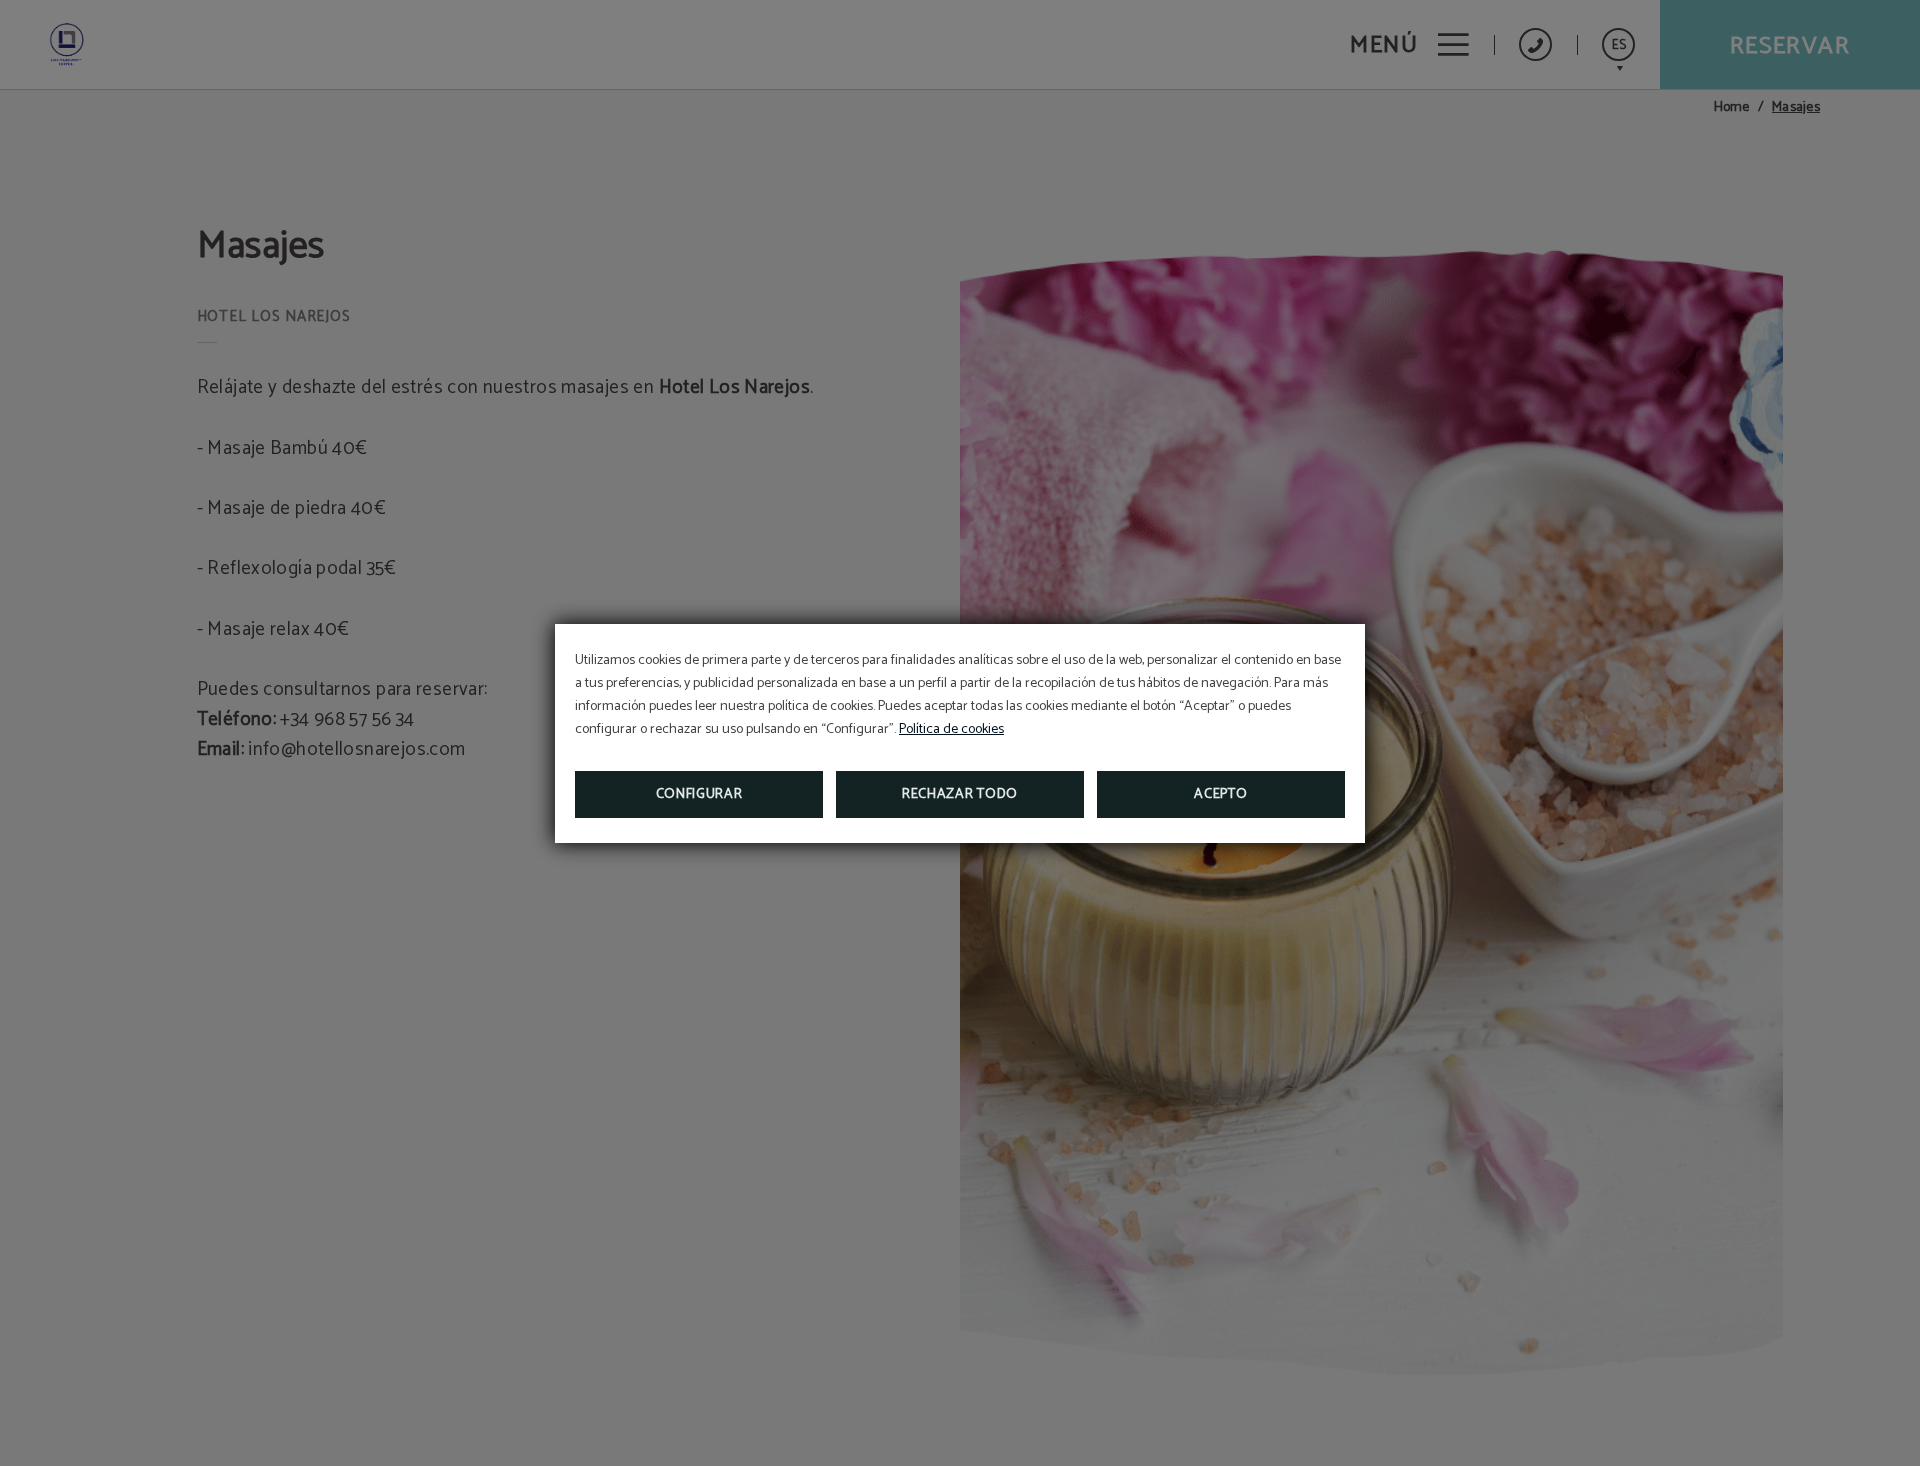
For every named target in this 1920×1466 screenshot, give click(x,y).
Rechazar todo (960, 794)
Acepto (1220, 794)
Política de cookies (951, 729)
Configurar (699, 794)
